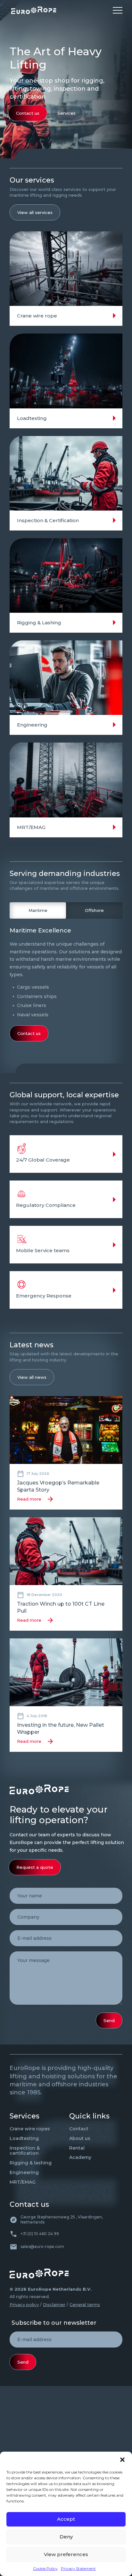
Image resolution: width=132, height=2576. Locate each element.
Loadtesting (24, 2138)
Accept (66, 2519)
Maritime (38, 910)
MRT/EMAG (23, 2182)
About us (80, 2138)
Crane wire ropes (30, 2129)
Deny (66, 2537)
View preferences (66, 2554)
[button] (122, 2460)
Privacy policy (24, 2304)
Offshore (94, 910)
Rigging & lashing (31, 2163)
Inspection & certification (25, 2151)
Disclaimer (54, 2304)
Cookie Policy (45, 2568)
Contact (79, 2129)
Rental (77, 2148)
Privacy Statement (78, 2568)
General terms (85, 2304)
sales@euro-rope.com (42, 2246)
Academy (80, 2157)
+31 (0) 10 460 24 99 (40, 2234)
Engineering (24, 2172)
